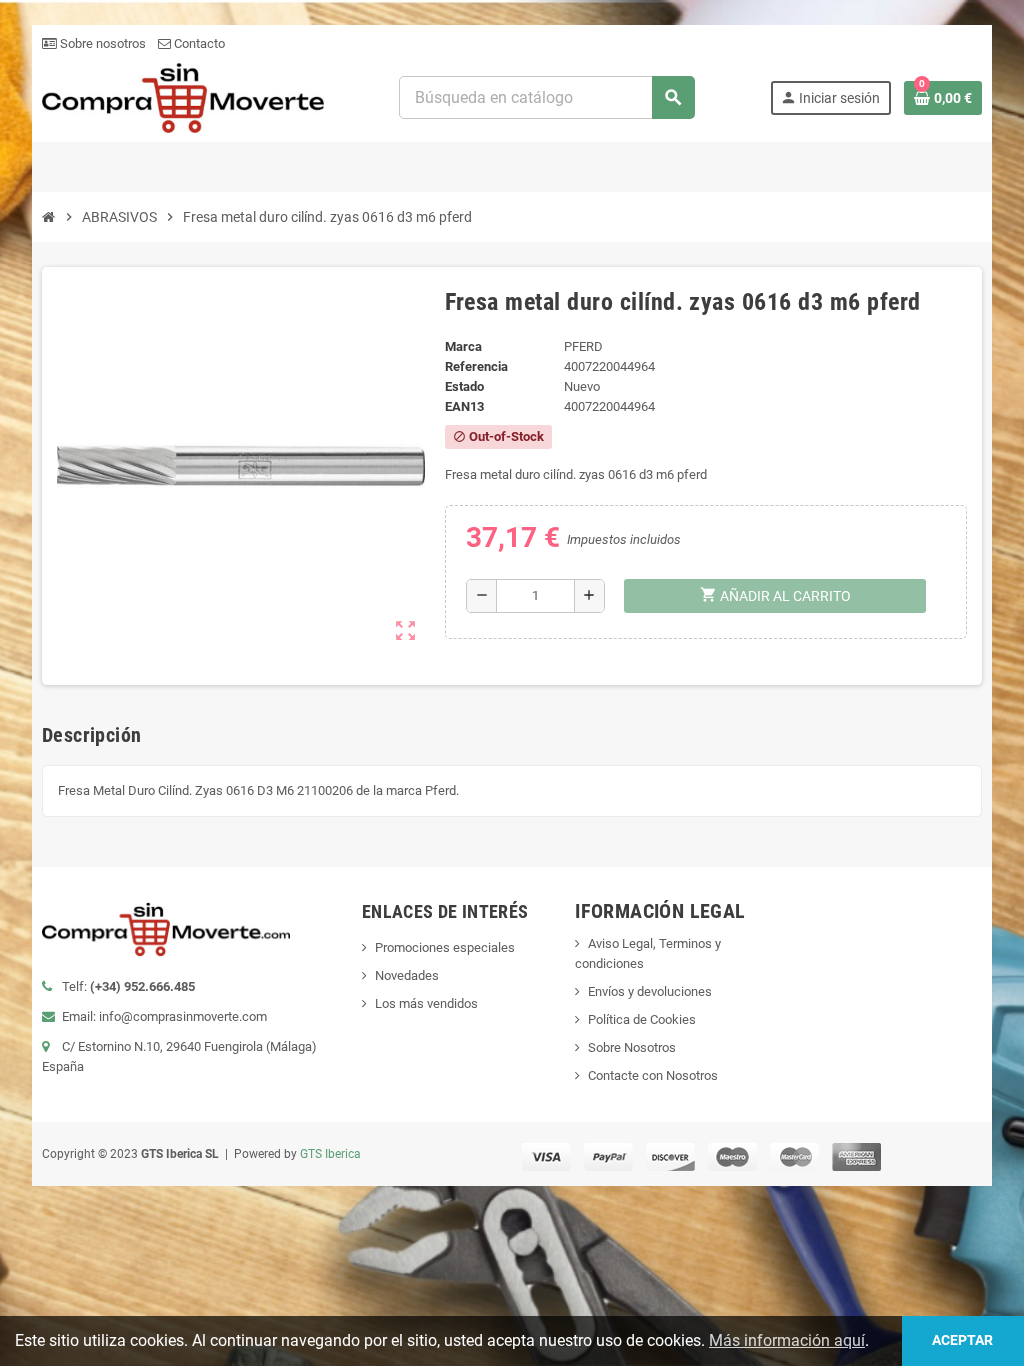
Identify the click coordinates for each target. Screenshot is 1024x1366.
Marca (463, 346)
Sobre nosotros (101, 43)
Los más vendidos (426, 1003)
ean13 (464, 406)
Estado (464, 386)
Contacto (198, 43)
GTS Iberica (330, 1154)
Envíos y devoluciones (650, 991)
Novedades (407, 975)
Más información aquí (787, 1340)
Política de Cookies (642, 1019)
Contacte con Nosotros (653, 1075)
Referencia (476, 366)
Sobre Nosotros (632, 1047)
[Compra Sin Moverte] (183, 96)
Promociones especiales (445, 947)
